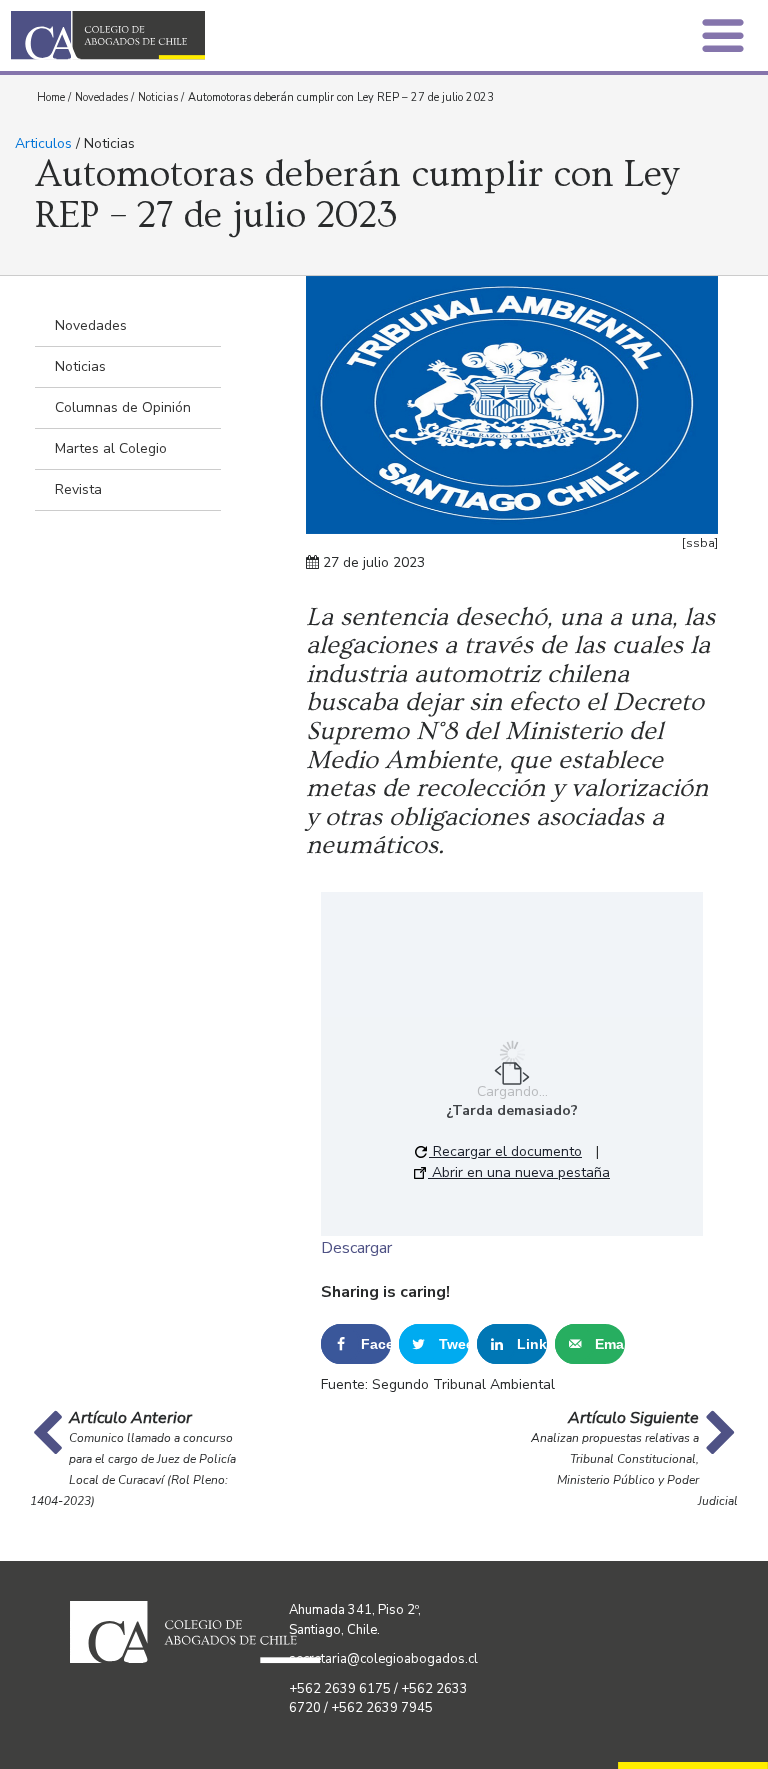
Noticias (158, 97)
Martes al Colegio (111, 448)
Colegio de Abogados (203, 35)
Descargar (356, 1248)
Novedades (101, 97)
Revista (78, 489)
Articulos (43, 143)
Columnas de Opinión (123, 407)
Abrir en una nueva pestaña (519, 1172)
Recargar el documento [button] (505, 1151)
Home (51, 97)
